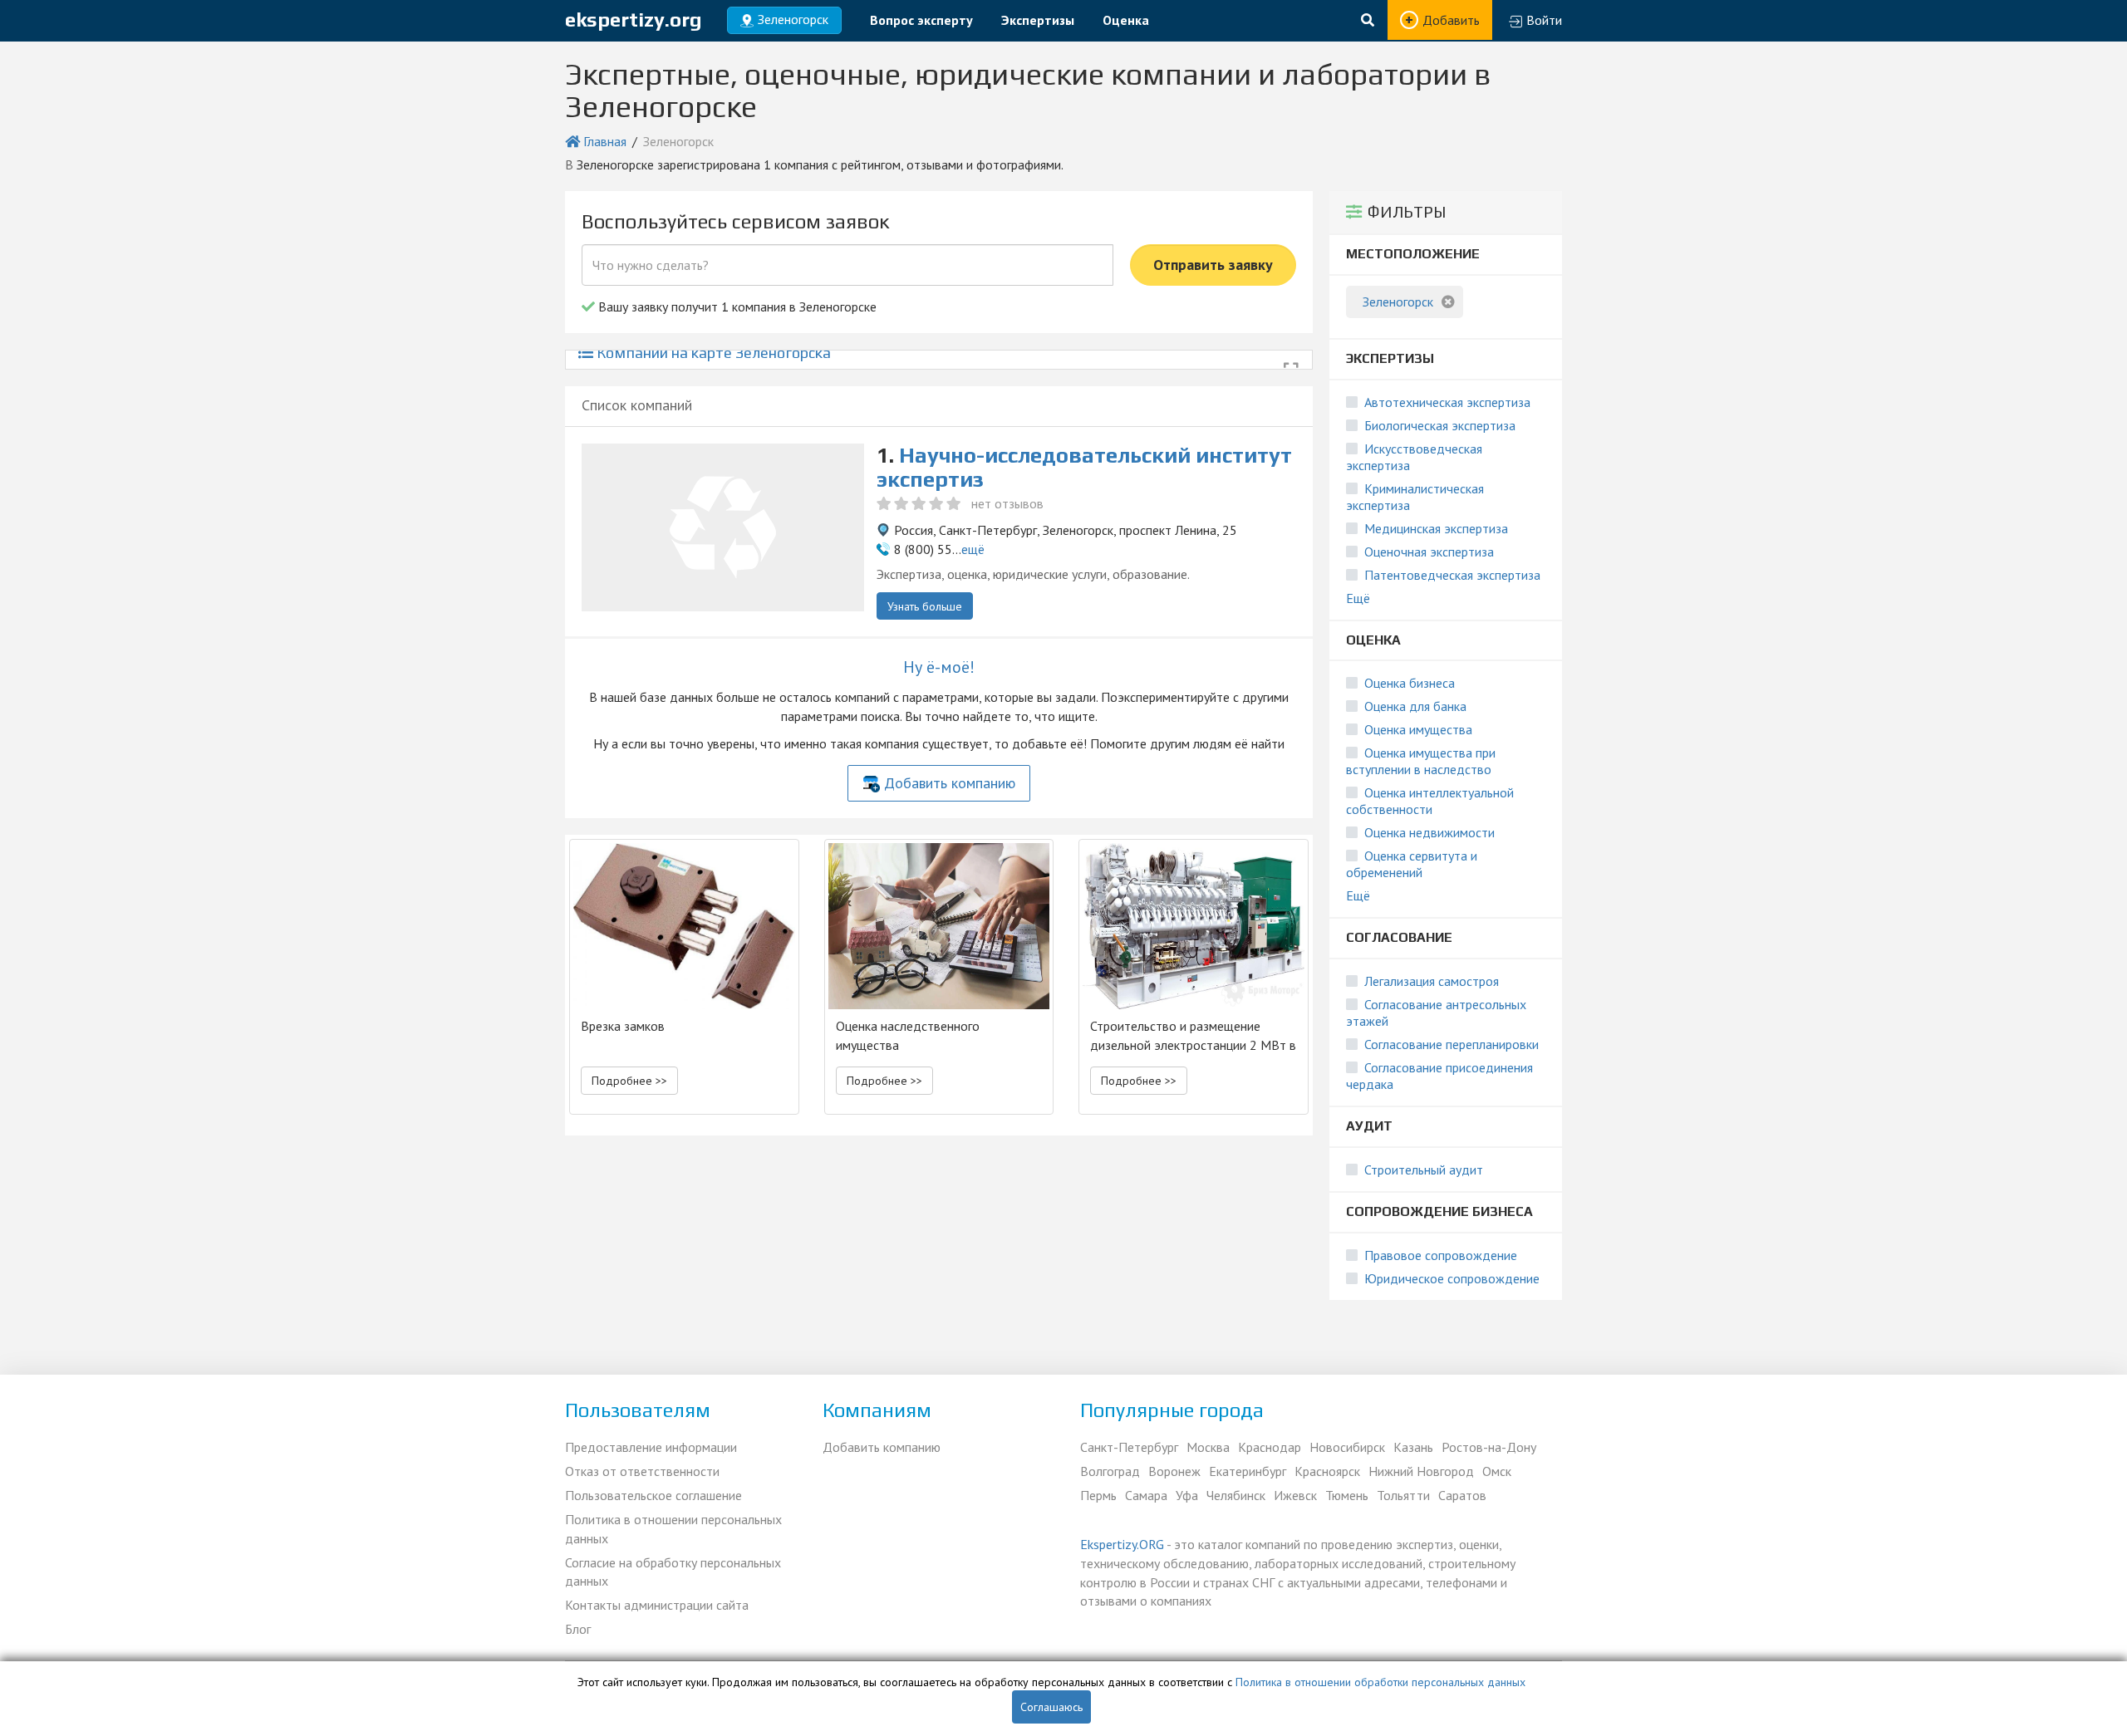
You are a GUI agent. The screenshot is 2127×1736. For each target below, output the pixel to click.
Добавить (1451, 20)
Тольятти (1403, 1495)
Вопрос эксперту (921, 20)
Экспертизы (1038, 20)
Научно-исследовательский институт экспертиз (1084, 467)
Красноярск (1327, 1471)
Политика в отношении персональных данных (673, 1529)
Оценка (1126, 20)
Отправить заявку (1213, 265)
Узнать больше (925, 606)
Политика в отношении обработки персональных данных (1380, 1682)
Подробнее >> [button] (629, 1081)
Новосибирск (1347, 1447)
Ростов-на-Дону (1489, 1447)
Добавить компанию (950, 783)
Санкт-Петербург (1129, 1447)
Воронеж (1174, 1471)
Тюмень (1347, 1495)
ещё (973, 549)
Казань (1413, 1447)
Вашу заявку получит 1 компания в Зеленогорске (736, 306)
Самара (1146, 1495)
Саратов (1462, 1495)
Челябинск (1236, 1495)
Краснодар (1270, 1447)
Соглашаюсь (1051, 1707)
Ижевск (1295, 1495)
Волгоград (1110, 1471)
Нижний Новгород (1421, 1471)
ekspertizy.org (634, 20)
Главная (605, 141)
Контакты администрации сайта (657, 1605)
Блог (578, 1629)
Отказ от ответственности (642, 1471)
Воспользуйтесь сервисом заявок (735, 221)
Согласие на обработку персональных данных (673, 1572)
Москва (1208, 1447)
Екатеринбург (1248, 1471)
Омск (1497, 1471)
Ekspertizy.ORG (1122, 1544)
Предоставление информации (651, 1447)
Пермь (1098, 1495)
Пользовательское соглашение (653, 1495)
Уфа (1187, 1495)
